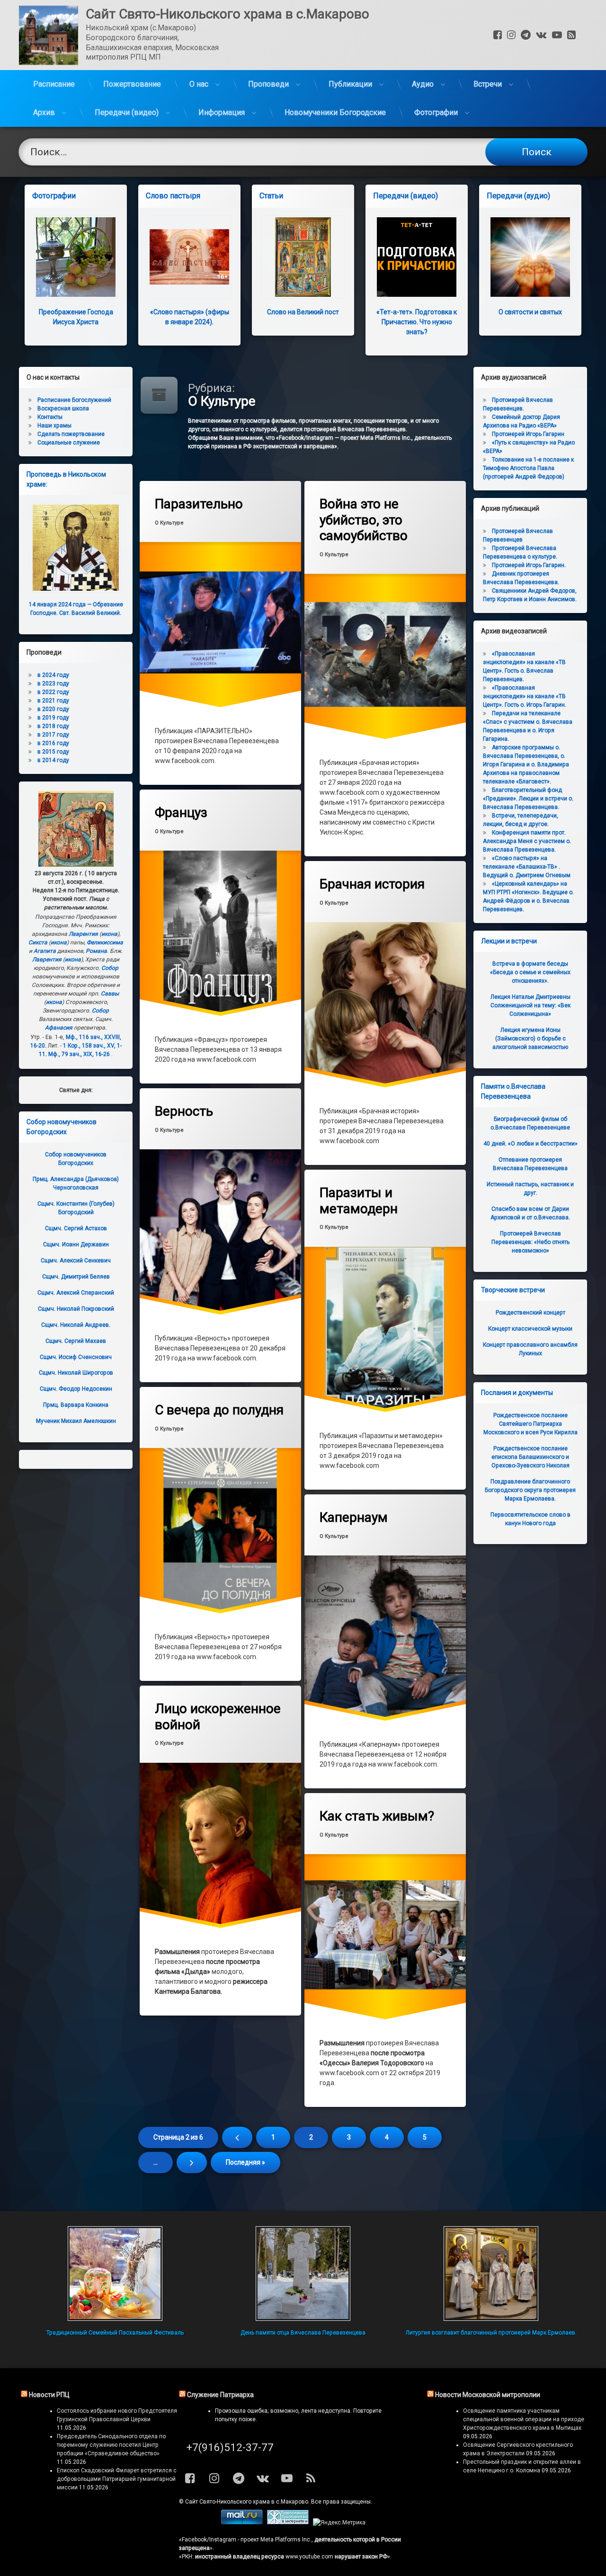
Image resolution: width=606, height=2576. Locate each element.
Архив (44, 112)
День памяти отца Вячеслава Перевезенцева (303, 2333)
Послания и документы (517, 1393)
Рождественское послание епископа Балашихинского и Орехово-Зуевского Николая (530, 1457)
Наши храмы (54, 426)
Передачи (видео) (127, 112)
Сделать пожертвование (71, 434)
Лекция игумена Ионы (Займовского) (530, 1039)
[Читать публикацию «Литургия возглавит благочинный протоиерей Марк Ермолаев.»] (491, 2274)
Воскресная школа (63, 409)
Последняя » (245, 2162)
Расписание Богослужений (74, 400)
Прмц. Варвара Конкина (76, 1405)
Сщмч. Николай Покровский (76, 1309)
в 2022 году (53, 692)
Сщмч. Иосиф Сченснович (76, 1357)
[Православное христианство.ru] (288, 2523)
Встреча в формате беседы (530, 972)
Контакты (50, 417)
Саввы (110, 994)
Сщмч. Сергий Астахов (76, 1228)
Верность (184, 1111)
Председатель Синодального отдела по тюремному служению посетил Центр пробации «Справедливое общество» (111, 2445)
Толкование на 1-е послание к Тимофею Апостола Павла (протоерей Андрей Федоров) (528, 468)
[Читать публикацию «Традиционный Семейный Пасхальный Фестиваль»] (115, 2274)
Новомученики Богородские (335, 112)
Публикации (350, 84)
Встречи (488, 84)
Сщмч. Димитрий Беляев (76, 1277)
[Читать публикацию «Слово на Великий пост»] (303, 257)
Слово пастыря (173, 196)
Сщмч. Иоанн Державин (76, 1244)
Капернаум (354, 1517)
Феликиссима (105, 942)
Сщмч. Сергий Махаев (76, 1341)
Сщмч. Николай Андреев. (76, 1325)
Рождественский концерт (530, 1313)
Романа (96, 951)
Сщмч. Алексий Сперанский (76, 1293)
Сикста (38, 942)
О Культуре (169, 523)
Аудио (423, 84)
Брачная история (372, 884)
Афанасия (59, 1028)
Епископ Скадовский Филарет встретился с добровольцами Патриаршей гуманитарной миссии (117, 2479)
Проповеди (268, 84)
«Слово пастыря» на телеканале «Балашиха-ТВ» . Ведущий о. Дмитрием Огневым (527, 867)
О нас (199, 84)
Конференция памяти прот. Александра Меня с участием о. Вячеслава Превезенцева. (527, 841)
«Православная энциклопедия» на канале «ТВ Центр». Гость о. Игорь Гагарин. (525, 696)
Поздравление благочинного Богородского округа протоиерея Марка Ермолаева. (530, 1490)
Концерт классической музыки (530, 1329)
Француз (181, 813)
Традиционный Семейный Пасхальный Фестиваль (115, 2333)
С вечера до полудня (219, 1410)
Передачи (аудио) (518, 196)
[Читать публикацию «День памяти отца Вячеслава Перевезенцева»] (303, 2274)
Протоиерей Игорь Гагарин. (529, 565)
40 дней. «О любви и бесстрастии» (530, 1144)
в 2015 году (53, 752)
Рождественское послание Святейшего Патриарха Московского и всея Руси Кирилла (530, 1424)
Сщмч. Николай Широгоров (76, 1373)
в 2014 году (53, 760)
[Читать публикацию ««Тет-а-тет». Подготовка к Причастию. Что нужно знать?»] (417, 257)
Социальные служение (69, 443)
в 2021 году (53, 701)
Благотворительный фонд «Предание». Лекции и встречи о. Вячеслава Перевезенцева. (528, 799)
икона (109, 934)
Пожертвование (132, 84)
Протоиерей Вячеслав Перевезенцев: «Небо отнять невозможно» (530, 1242)
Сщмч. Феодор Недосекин (76, 1389)
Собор (110, 968)
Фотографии (436, 112)
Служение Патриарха (220, 2395)
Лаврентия (83, 934)
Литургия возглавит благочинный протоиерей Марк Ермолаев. (491, 2333)
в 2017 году (53, 735)
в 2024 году (53, 675)
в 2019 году (53, 718)
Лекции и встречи (509, 941)
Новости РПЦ (49, 2395)
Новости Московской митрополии (488, 2395)
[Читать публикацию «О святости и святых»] (530, 257)
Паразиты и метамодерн (359, 1201)
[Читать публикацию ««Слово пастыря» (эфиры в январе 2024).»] (189, 257)
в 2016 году (53, 743)
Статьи (271, 196)
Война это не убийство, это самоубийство (364, 520)
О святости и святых (530, 312)
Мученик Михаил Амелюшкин (76, 1421)
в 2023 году (53, 684)
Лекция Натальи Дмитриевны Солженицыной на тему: (530, 1005)
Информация (222, 112)
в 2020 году (53, 709)
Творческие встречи (513, 1290)
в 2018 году (53, 726)
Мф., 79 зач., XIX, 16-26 (79, 1054)
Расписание (54, 84)
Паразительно (199, 504)
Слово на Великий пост (303, 312)
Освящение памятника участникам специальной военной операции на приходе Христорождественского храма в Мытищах (524, 2419)
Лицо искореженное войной (218, 1717)
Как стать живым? (377, 1816)
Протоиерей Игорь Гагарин (528, 434)
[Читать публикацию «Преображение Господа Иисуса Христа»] (76, 257)
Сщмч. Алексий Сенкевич (76, 1261)
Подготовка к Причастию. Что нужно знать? (417, 322)
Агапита (45, 951)
